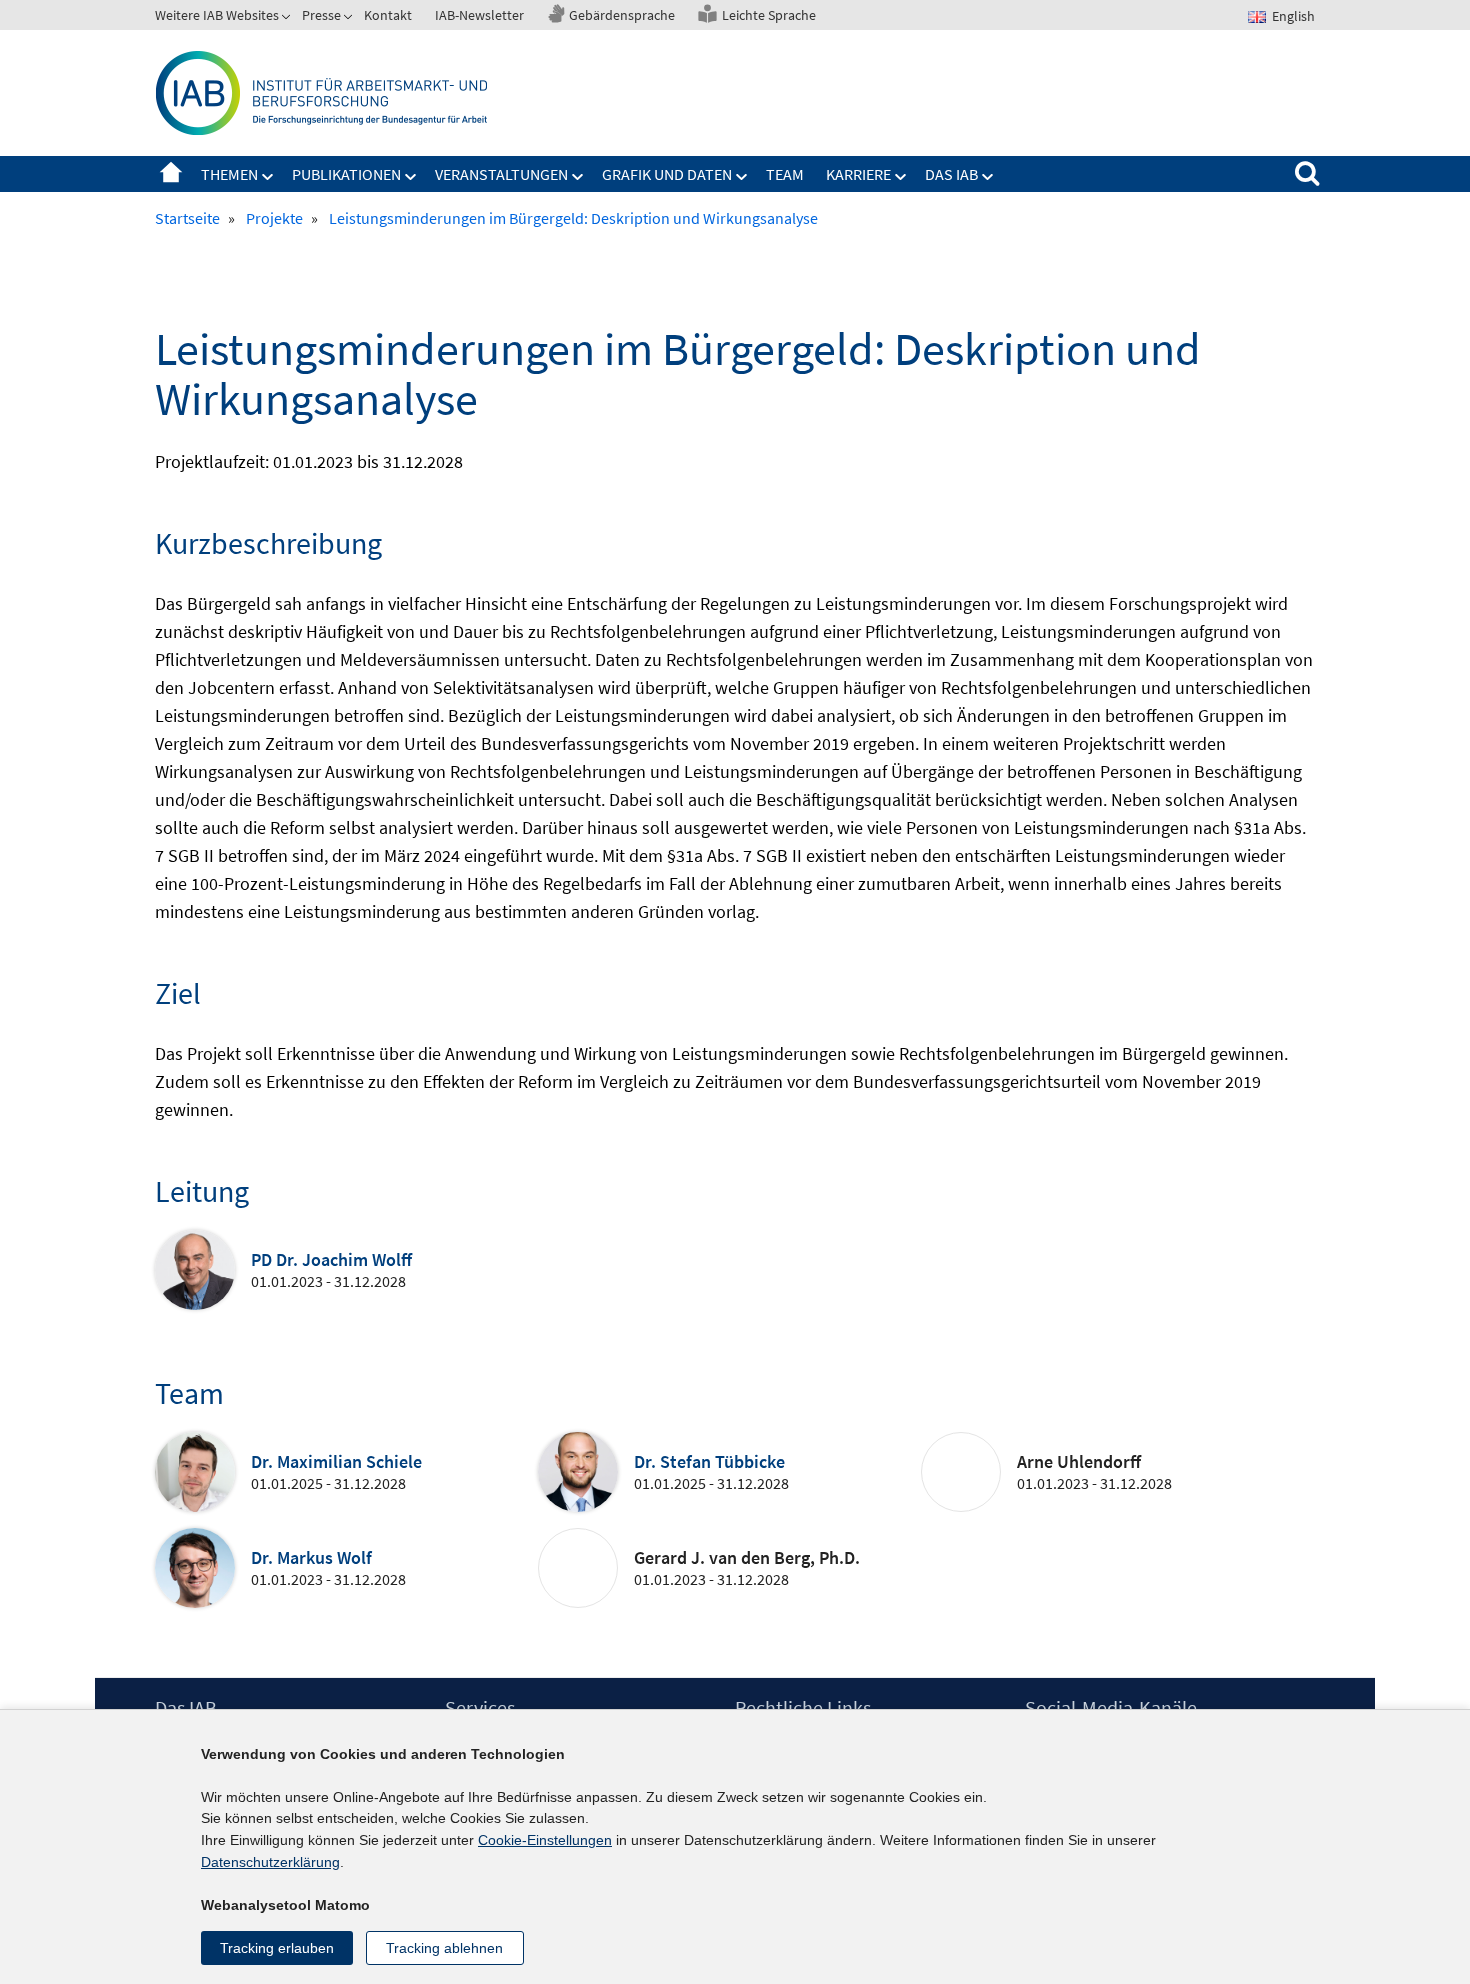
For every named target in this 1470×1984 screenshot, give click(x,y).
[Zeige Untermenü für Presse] (350, 19)
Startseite (171, 174)
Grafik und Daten (667, 174)
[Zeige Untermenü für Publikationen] (411, 177)
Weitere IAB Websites (217, 15)
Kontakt (388, 15)
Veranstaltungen (501, 174)
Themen (229, 174)
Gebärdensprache (622, 15)
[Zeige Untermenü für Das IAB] (988, 177)
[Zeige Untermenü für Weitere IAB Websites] (288, 19)
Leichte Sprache (769, 15)
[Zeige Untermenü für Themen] (268, 177)
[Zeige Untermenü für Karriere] (901, 177)
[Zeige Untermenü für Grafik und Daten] (742, 177)
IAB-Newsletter (479, 15)
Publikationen (346, 174)
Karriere (858, 174)
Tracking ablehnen (444, 1948)
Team (785, 174)
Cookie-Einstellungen (545, 1840)
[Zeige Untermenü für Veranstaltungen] (578, 177)
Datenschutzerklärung (270, 1862)
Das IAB (951, 174)
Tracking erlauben (277, 1948)
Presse (321, 15)
